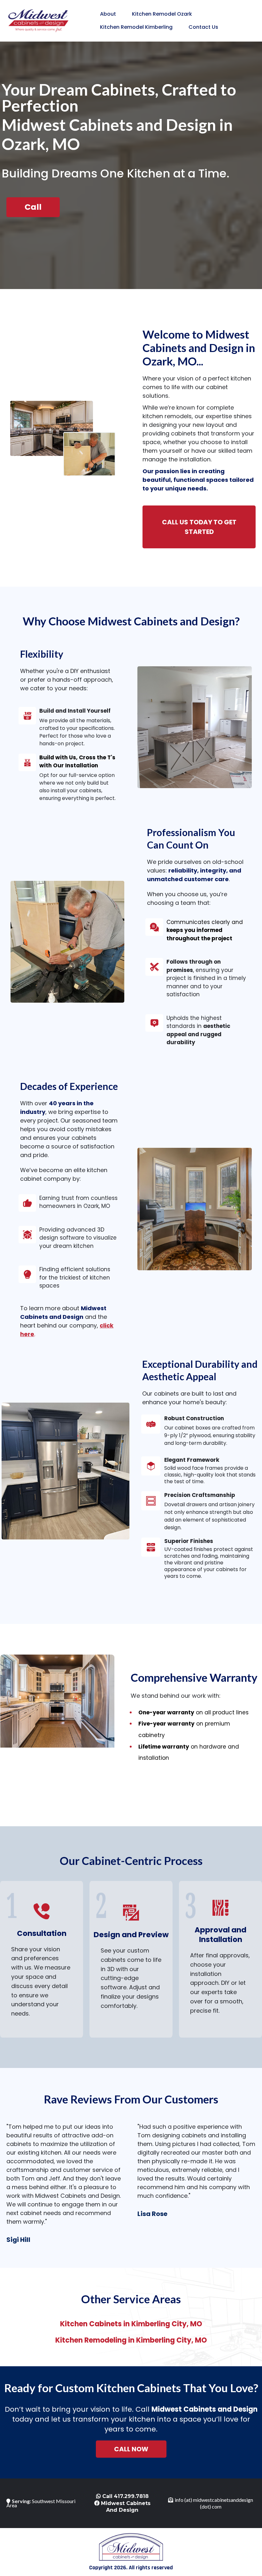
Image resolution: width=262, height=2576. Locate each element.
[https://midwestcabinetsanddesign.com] (38, 20)
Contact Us (203, 27)
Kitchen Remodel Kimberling (136, 27)
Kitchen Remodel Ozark (162, 14)
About (108, 14)
